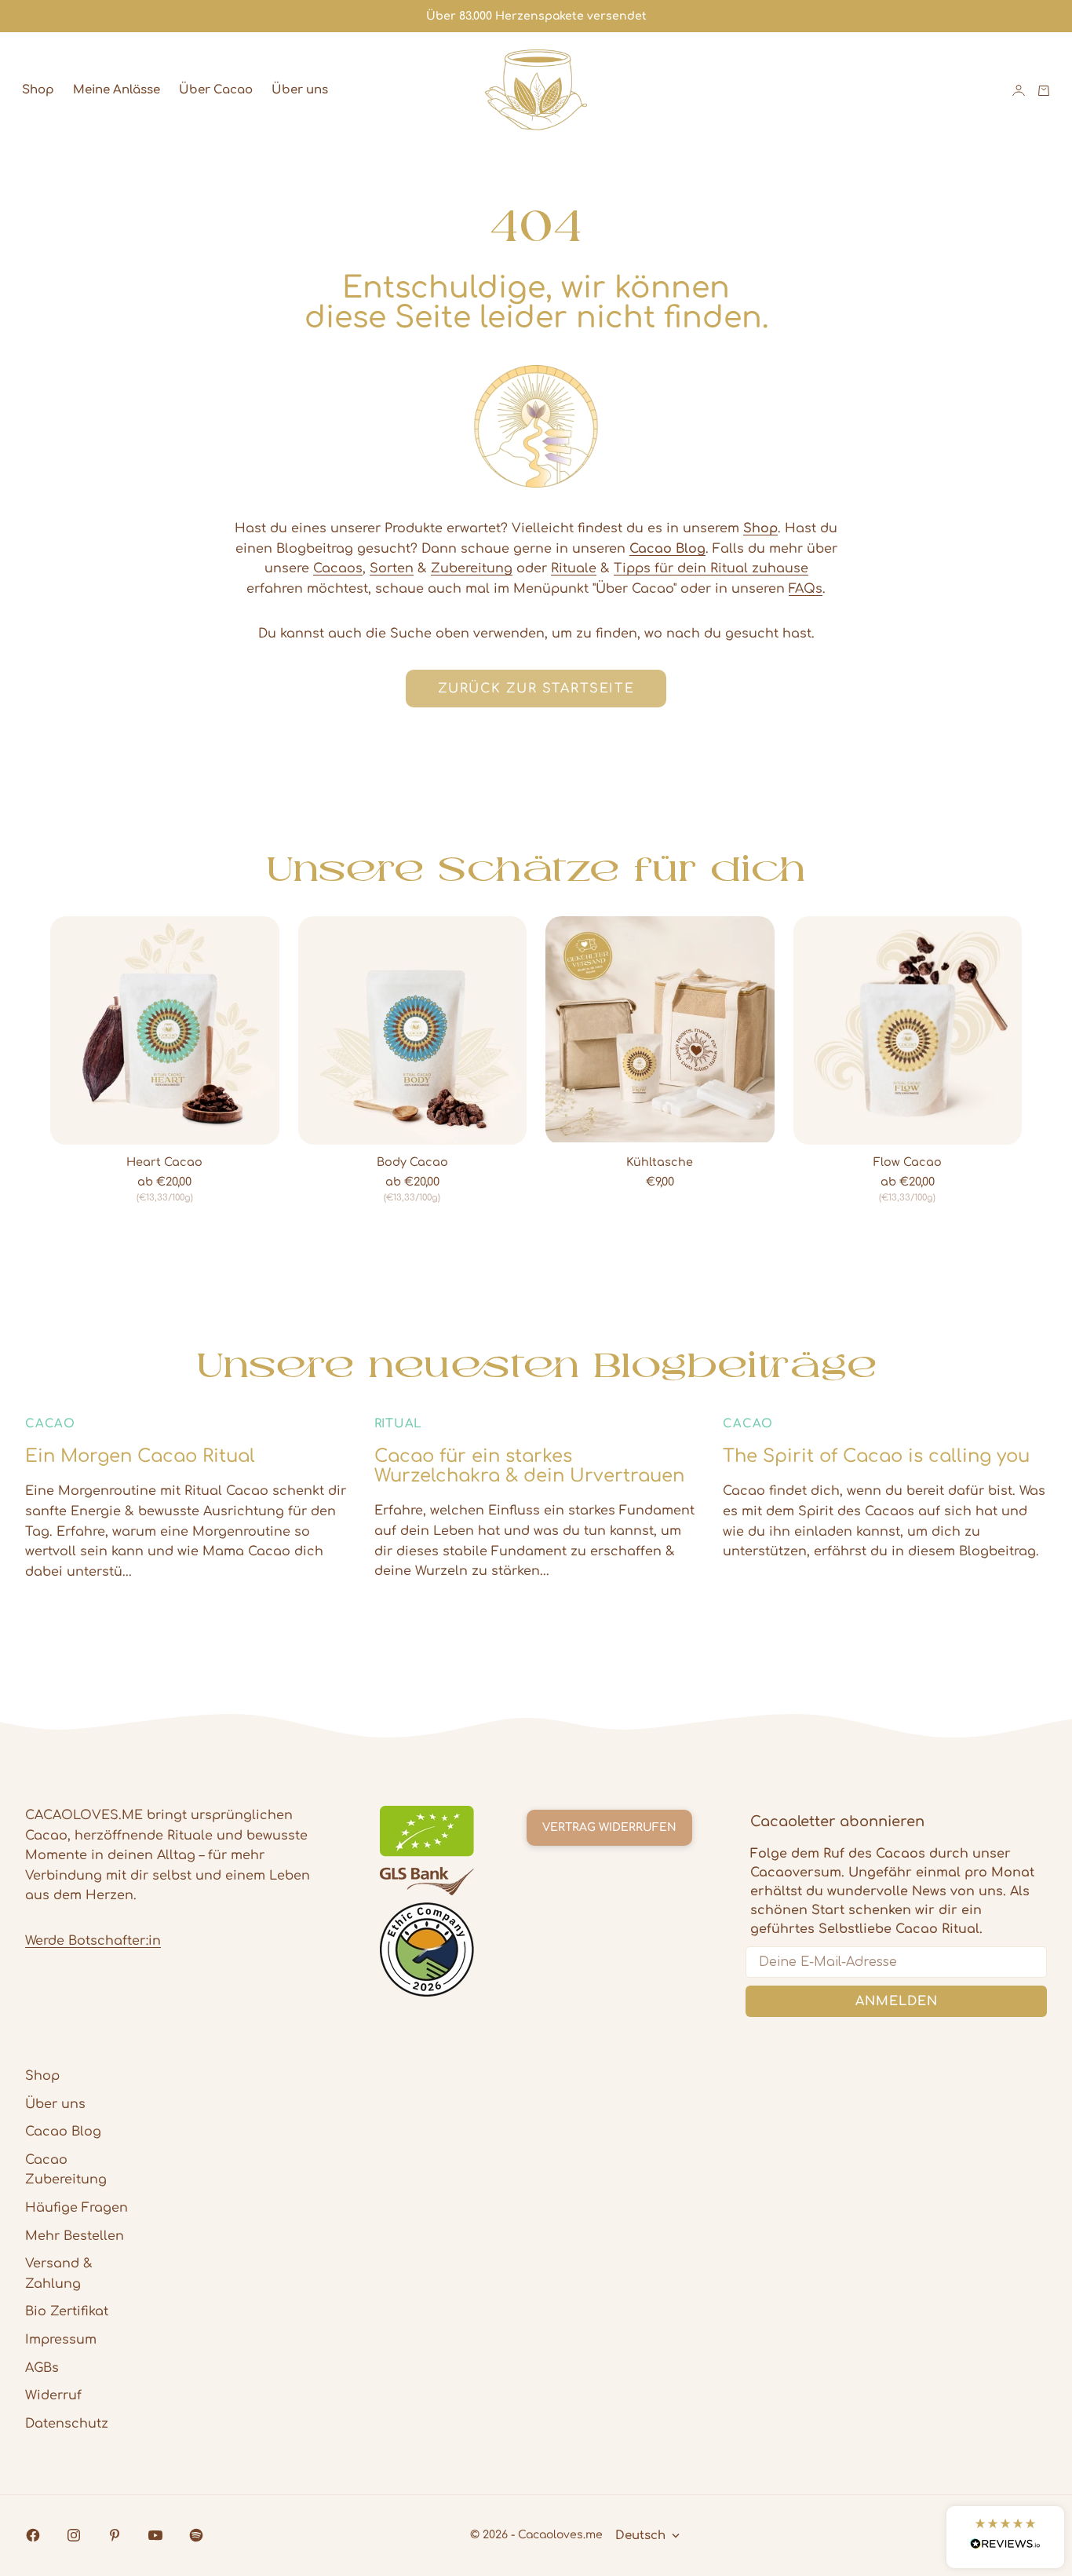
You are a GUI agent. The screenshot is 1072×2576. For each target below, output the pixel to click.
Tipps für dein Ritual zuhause (711, 568)
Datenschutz (67, 2424)
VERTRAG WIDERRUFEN (609, 1827)
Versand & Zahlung (59, 2274)
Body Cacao (412, 1163)
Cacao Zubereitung (66, 2170)
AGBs (42, 2368)
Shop (38, 90)
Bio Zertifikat (67, 2311)
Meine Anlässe (117, 90)
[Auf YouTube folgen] (155, 2535)
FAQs (806, 589)
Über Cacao (216, 90)
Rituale (574, 568)
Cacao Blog (63, 2132)
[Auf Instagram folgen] (74, 2535)
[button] (1005, 2537)
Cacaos (338, 568)
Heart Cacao (164, 1163)
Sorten (392, 568)
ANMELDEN (897, 2001)
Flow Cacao (908, 1163)
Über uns (300, 90)
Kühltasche (660, 1163)
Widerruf (53, 2395)
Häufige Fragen (77, 2208)
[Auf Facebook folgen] (33, 2535)
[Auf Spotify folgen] (196, 2535)
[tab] (536, 868)
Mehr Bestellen (75, 2236)
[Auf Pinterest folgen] (115, 2535)
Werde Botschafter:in (93, 1941)
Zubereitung (472, 568)
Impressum (61, 2340)
